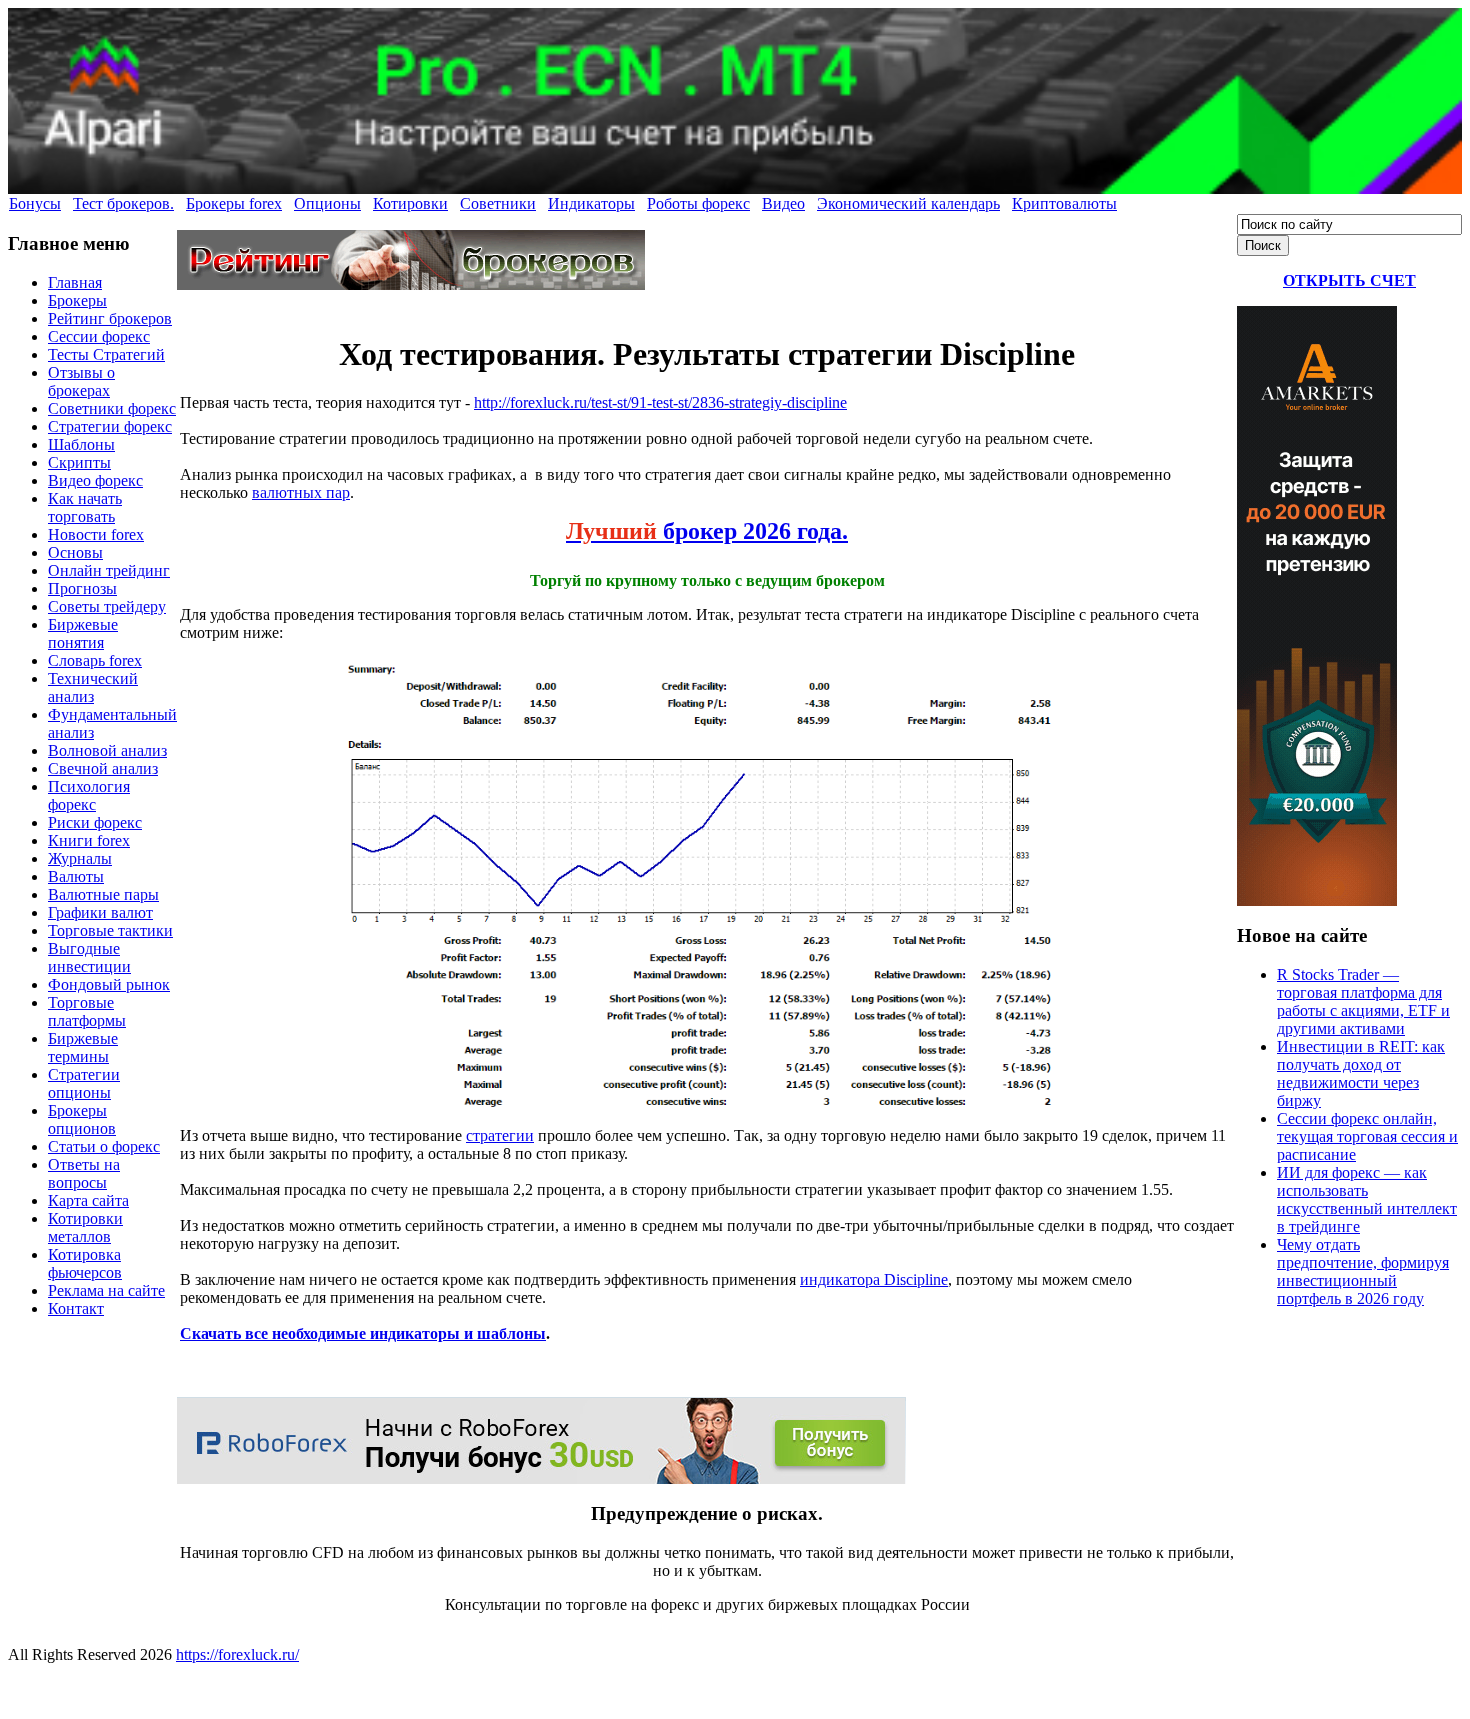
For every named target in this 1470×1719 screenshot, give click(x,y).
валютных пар (301, 492)
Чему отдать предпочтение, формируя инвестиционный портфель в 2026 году (1363, 1271)
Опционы (327, 203)
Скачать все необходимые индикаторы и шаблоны (363, 1333)
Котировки (410, 203)
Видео (783, 203)
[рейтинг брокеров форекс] (411, 284)
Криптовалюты (1064, 203)
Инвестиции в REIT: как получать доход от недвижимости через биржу (1361, 1073)
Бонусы (35, 203)
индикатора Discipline (874, 1279)
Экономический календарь (908, 203)
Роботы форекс (698, 203)
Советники (498, 203)
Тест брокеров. (123, 203)
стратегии (500, 1135)
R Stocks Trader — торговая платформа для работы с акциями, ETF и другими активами (1363, 1001)
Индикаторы (591, 203)
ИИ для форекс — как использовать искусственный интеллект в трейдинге (1367, 1199)
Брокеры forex (234, 203)
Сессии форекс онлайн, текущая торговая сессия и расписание (1367, 1136)
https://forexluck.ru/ (237, 1654)
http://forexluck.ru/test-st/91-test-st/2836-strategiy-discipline (660, 402)
